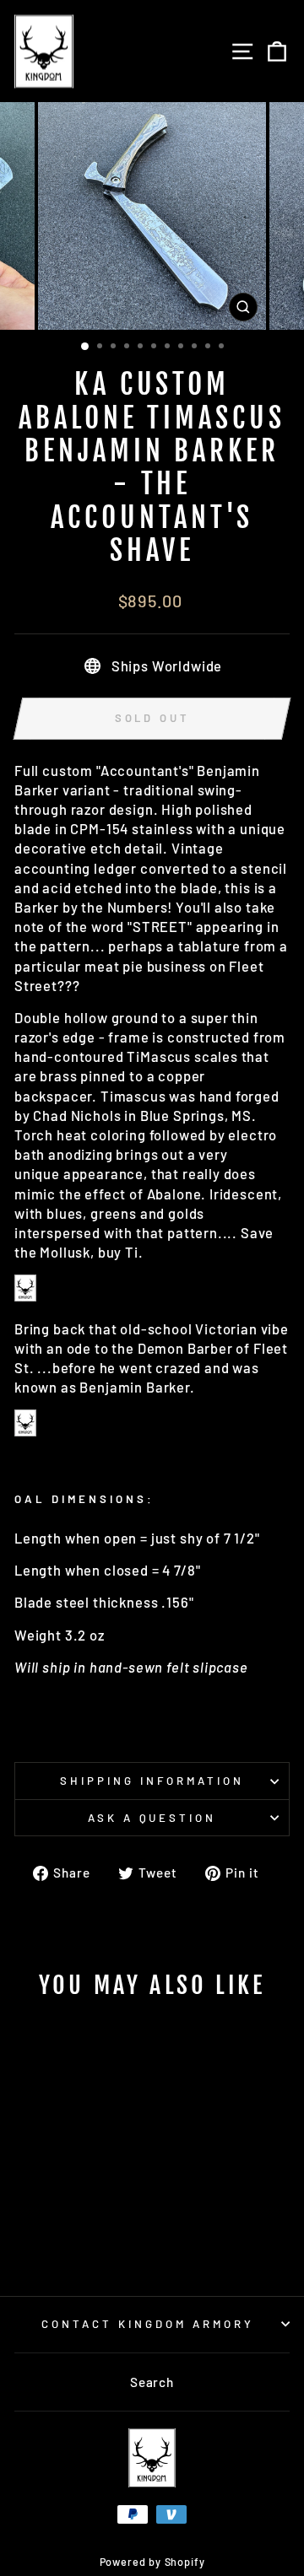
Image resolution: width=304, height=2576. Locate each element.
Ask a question (152, 1818)
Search (152, 2382)
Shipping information (152, 1781)
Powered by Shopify (152, 2562)
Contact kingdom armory (147, 2324)
